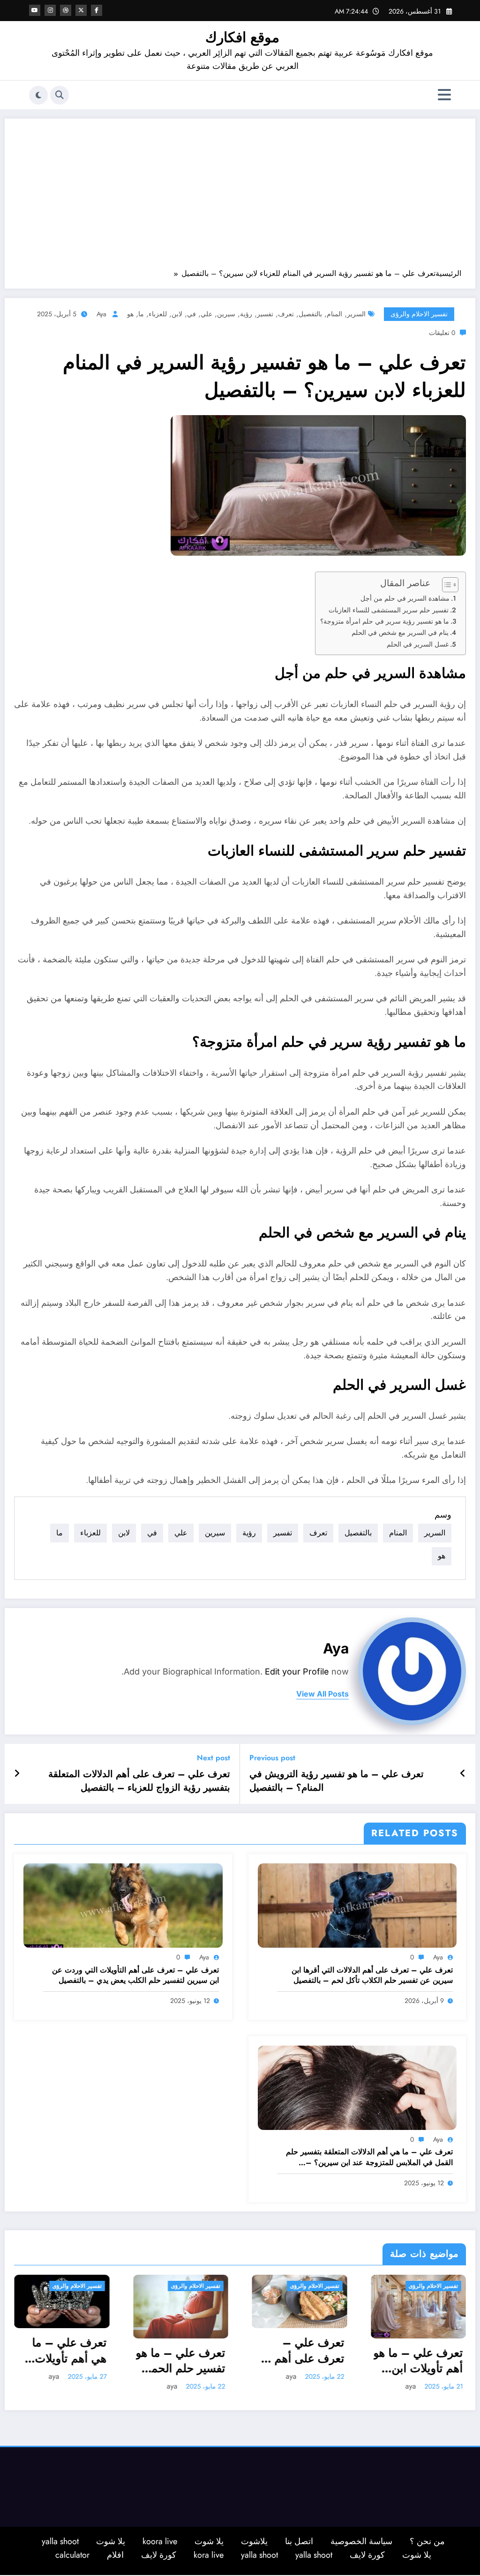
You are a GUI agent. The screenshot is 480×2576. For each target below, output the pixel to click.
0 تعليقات (442, 333)
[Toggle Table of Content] (446, 585)
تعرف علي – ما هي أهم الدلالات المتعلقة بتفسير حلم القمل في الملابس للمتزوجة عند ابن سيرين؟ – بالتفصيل (369, 2157)
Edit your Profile (297, 1671)
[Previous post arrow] (463, 1774)
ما (141, 314)
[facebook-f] (97, 10)
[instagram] (50, 10)
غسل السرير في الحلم (418, 644)
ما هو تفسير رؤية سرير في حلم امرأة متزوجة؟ (385, 621)
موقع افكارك (242, 37)
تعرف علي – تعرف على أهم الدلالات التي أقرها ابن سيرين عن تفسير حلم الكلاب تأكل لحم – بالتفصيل (372, 1975)
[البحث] (60, 95)
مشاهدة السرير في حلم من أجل (405, 598)
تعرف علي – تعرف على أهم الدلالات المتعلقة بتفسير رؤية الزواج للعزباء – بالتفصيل (139, 1781)
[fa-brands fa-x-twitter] (81, 10)
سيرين (226, 314)
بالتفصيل (310, 314)
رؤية (246, 314)
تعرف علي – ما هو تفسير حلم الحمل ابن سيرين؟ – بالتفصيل (62, 2361)
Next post (214, 1758)
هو (130, 314)
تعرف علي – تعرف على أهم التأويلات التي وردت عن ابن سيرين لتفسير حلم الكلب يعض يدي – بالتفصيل (135, 1975)
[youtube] (35, 10)
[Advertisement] (240, 198)
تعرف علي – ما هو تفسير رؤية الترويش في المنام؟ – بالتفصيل (337, 1781)
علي (206, 314)
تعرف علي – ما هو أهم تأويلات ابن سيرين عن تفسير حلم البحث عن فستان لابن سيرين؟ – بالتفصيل (300, 2361)
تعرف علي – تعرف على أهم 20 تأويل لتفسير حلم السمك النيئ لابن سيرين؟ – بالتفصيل (182, 2350)
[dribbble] (66, 10)
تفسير (265, 314)
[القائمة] (444, 95)
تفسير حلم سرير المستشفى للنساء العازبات (389, 610)
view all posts (322, 1694)
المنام (334, 314)
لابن (177, 314)
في (191, 314)
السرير (356, 314)
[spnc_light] (38, 95)
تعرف (286, 314)
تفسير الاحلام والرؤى (419, 314)
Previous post (272, 1758)
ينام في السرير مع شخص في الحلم (400, 633)
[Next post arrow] (17, 1774)
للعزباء (158, 314)
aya (101, 314)
